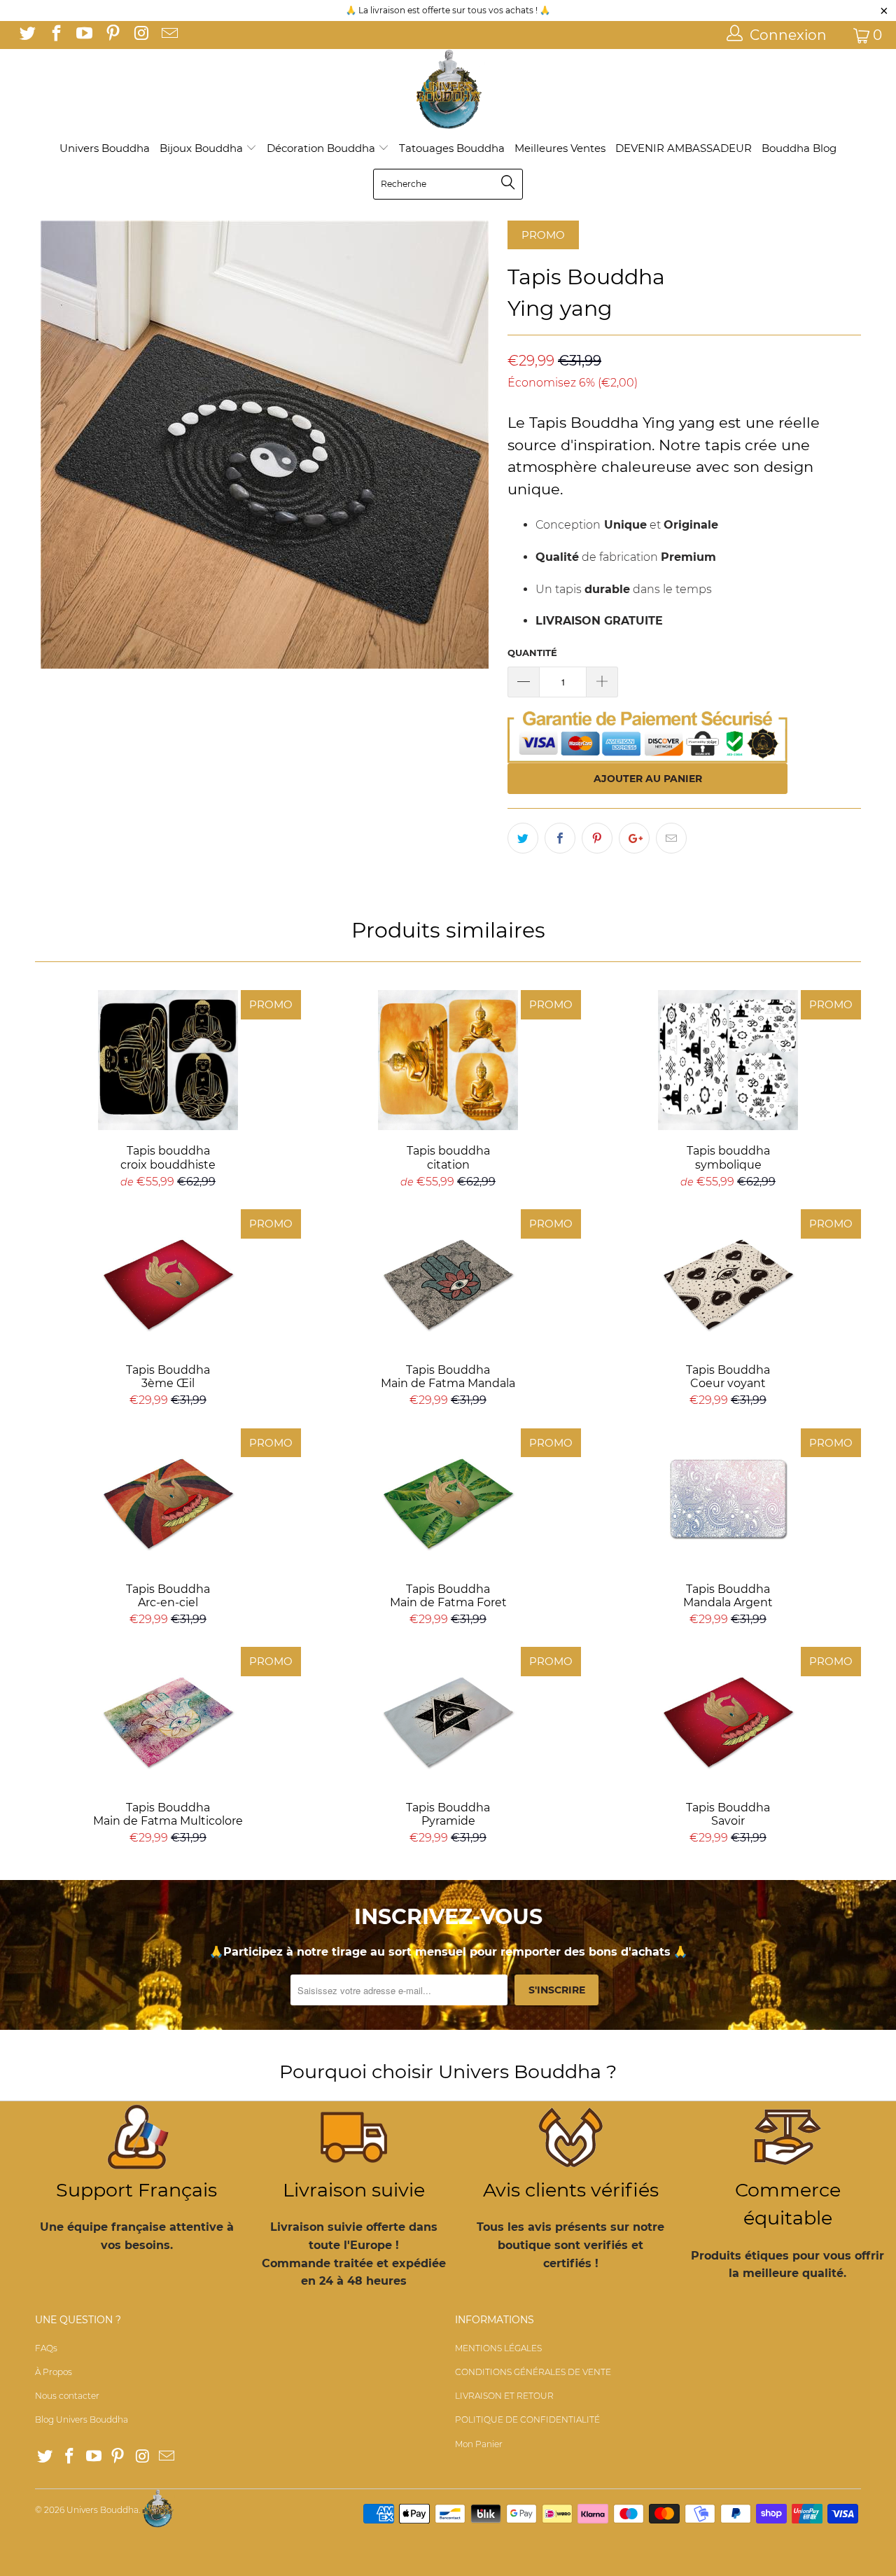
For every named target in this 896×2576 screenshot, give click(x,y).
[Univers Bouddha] (448, 90)
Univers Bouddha (105, 148)
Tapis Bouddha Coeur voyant (728, 1279)
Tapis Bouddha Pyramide (448, 1717)
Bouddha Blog (799, 148)
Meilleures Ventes (560, 148)
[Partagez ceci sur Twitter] (523, 838)
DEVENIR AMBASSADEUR (684, 148)
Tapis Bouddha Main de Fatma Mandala (448, 1279)
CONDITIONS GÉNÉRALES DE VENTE (533, 2372)
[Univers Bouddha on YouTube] (83, 35)
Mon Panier (479, 2444)
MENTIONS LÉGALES (498, 2348)
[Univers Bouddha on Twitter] (27, 35)
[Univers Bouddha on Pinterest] (111, 35)
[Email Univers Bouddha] (168, 35)
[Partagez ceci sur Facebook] (560, 838)
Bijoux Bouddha (203, 148)
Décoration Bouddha (322, 148)
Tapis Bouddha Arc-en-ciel (168, 1498)
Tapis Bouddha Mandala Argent (728, 1498)
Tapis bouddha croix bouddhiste (168, 1060)
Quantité (532, 653)
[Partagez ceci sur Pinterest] (597, 838)
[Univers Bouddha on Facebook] (55, 35)
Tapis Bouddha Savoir (728, 1717)
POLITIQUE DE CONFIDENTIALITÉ (527, 2420)
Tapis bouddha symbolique (728, 1060)
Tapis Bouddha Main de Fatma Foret (448, 1498)
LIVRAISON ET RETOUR (504, 2396)
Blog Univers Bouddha (82, 2420)
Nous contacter (67, 2396)
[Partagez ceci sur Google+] (634, 838)
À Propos (54, 2372)
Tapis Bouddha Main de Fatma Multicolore (168, 1717)
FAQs (46, 2348)
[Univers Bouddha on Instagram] (140, 35)
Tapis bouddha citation (448, 1060)
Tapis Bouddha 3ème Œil (168, 1279)
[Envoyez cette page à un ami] (671, 838)
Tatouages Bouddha (452, 148)
